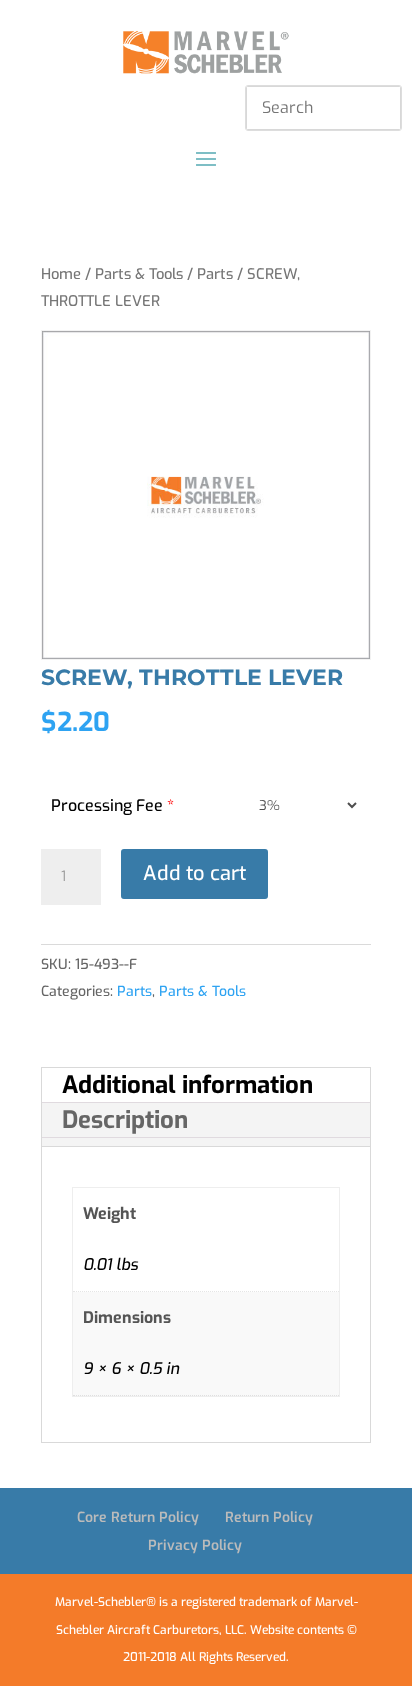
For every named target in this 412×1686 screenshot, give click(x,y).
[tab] (206, 1085)
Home (61, 274)
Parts (215, 274)
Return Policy (269, 1517)
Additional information (187, 1085)
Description (125, 1120)
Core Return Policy (138, 1517)
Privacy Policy (195, 1545)
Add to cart (194, 873)
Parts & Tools (139, 274)
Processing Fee (112, 805)
